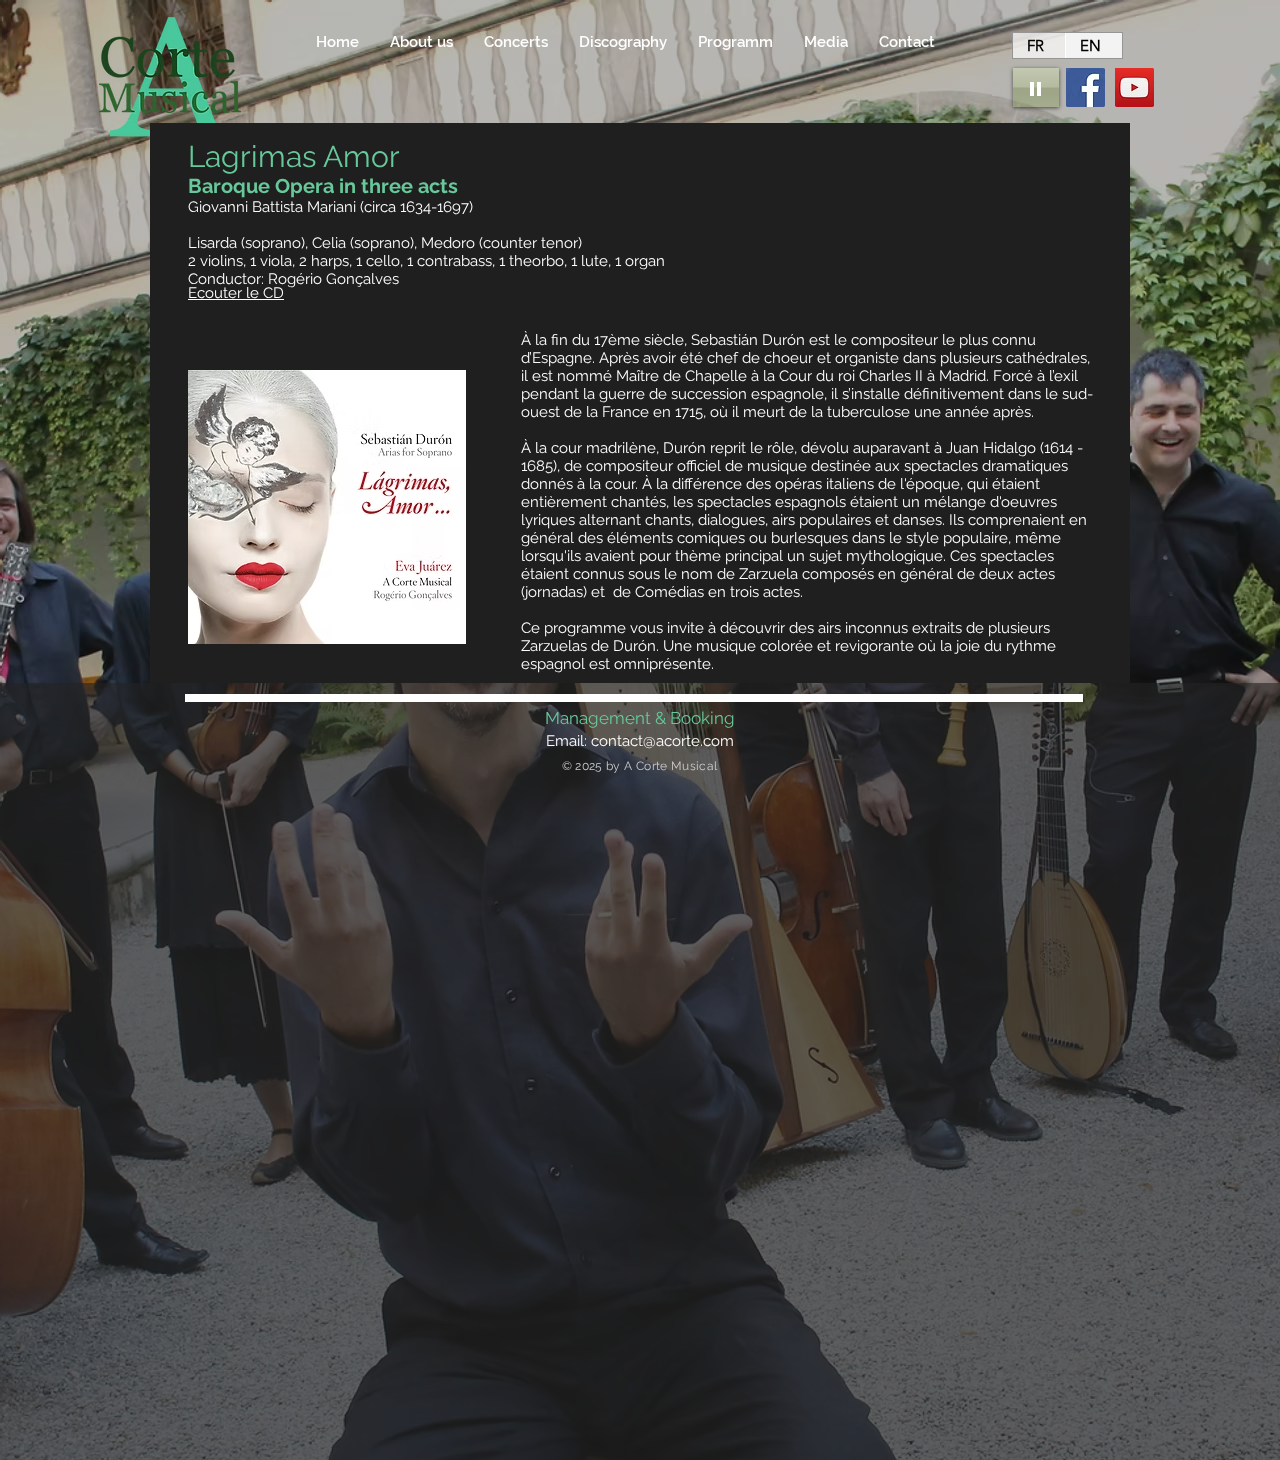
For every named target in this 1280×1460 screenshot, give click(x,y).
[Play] (1036, 87)
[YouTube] (1134, 87)
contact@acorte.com (662, 741)
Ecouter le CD (236, 293)
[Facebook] (1085, 87)
